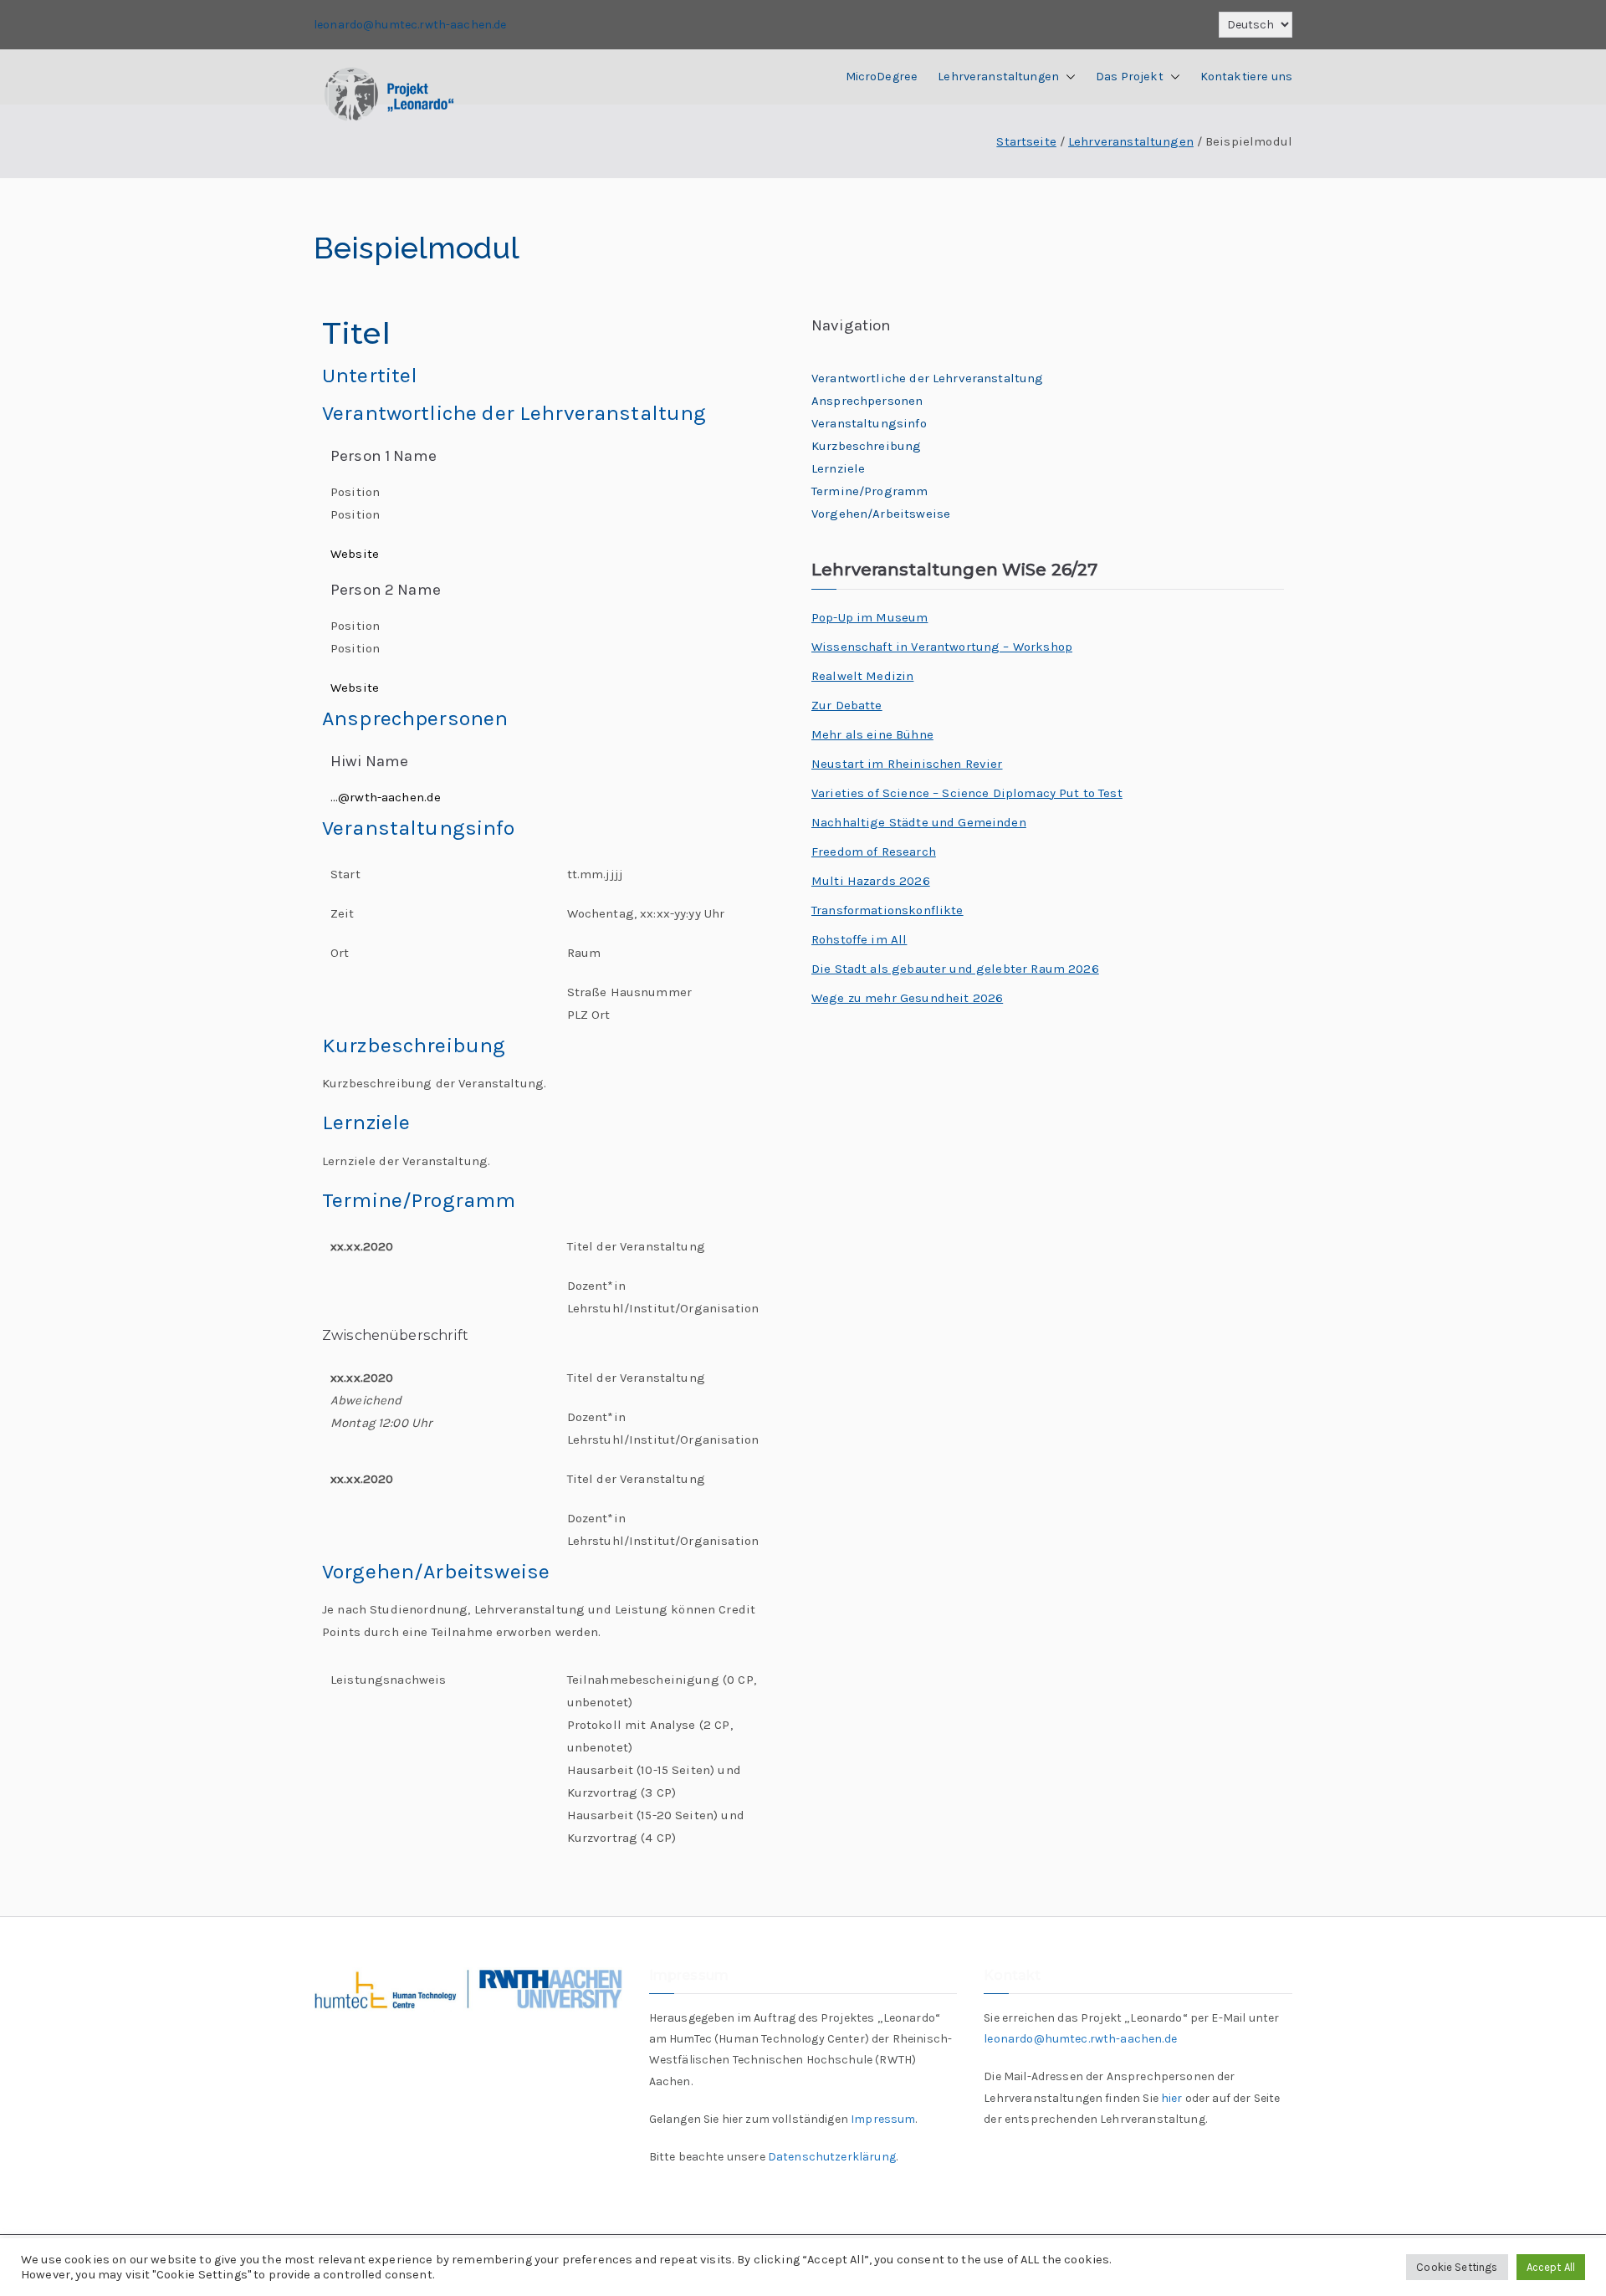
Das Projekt (1130, 77)
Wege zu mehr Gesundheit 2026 (907, 998)
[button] (1067, 77)
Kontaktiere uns (1246, 77)
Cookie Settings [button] (1457, 2267)
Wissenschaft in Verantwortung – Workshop (942, 647)
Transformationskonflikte (887, 910)
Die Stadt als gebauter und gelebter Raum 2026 (955, 969)
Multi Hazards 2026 (871, 881)
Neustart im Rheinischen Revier (907, 764)
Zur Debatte (847, 705)
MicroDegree (882, 77)
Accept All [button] (1551, 2267)
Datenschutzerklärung (832, 2157)
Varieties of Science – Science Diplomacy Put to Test (967, 793)
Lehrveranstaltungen (998, 77)
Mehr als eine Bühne (872, 734)
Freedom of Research (874, 851)
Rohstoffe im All (859, 939)
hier (1172, 2098)
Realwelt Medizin (862, 676)
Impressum (883, 2119)
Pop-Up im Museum (869, 617)
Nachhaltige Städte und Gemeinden (919, 822)
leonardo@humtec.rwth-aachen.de (410, 25)
